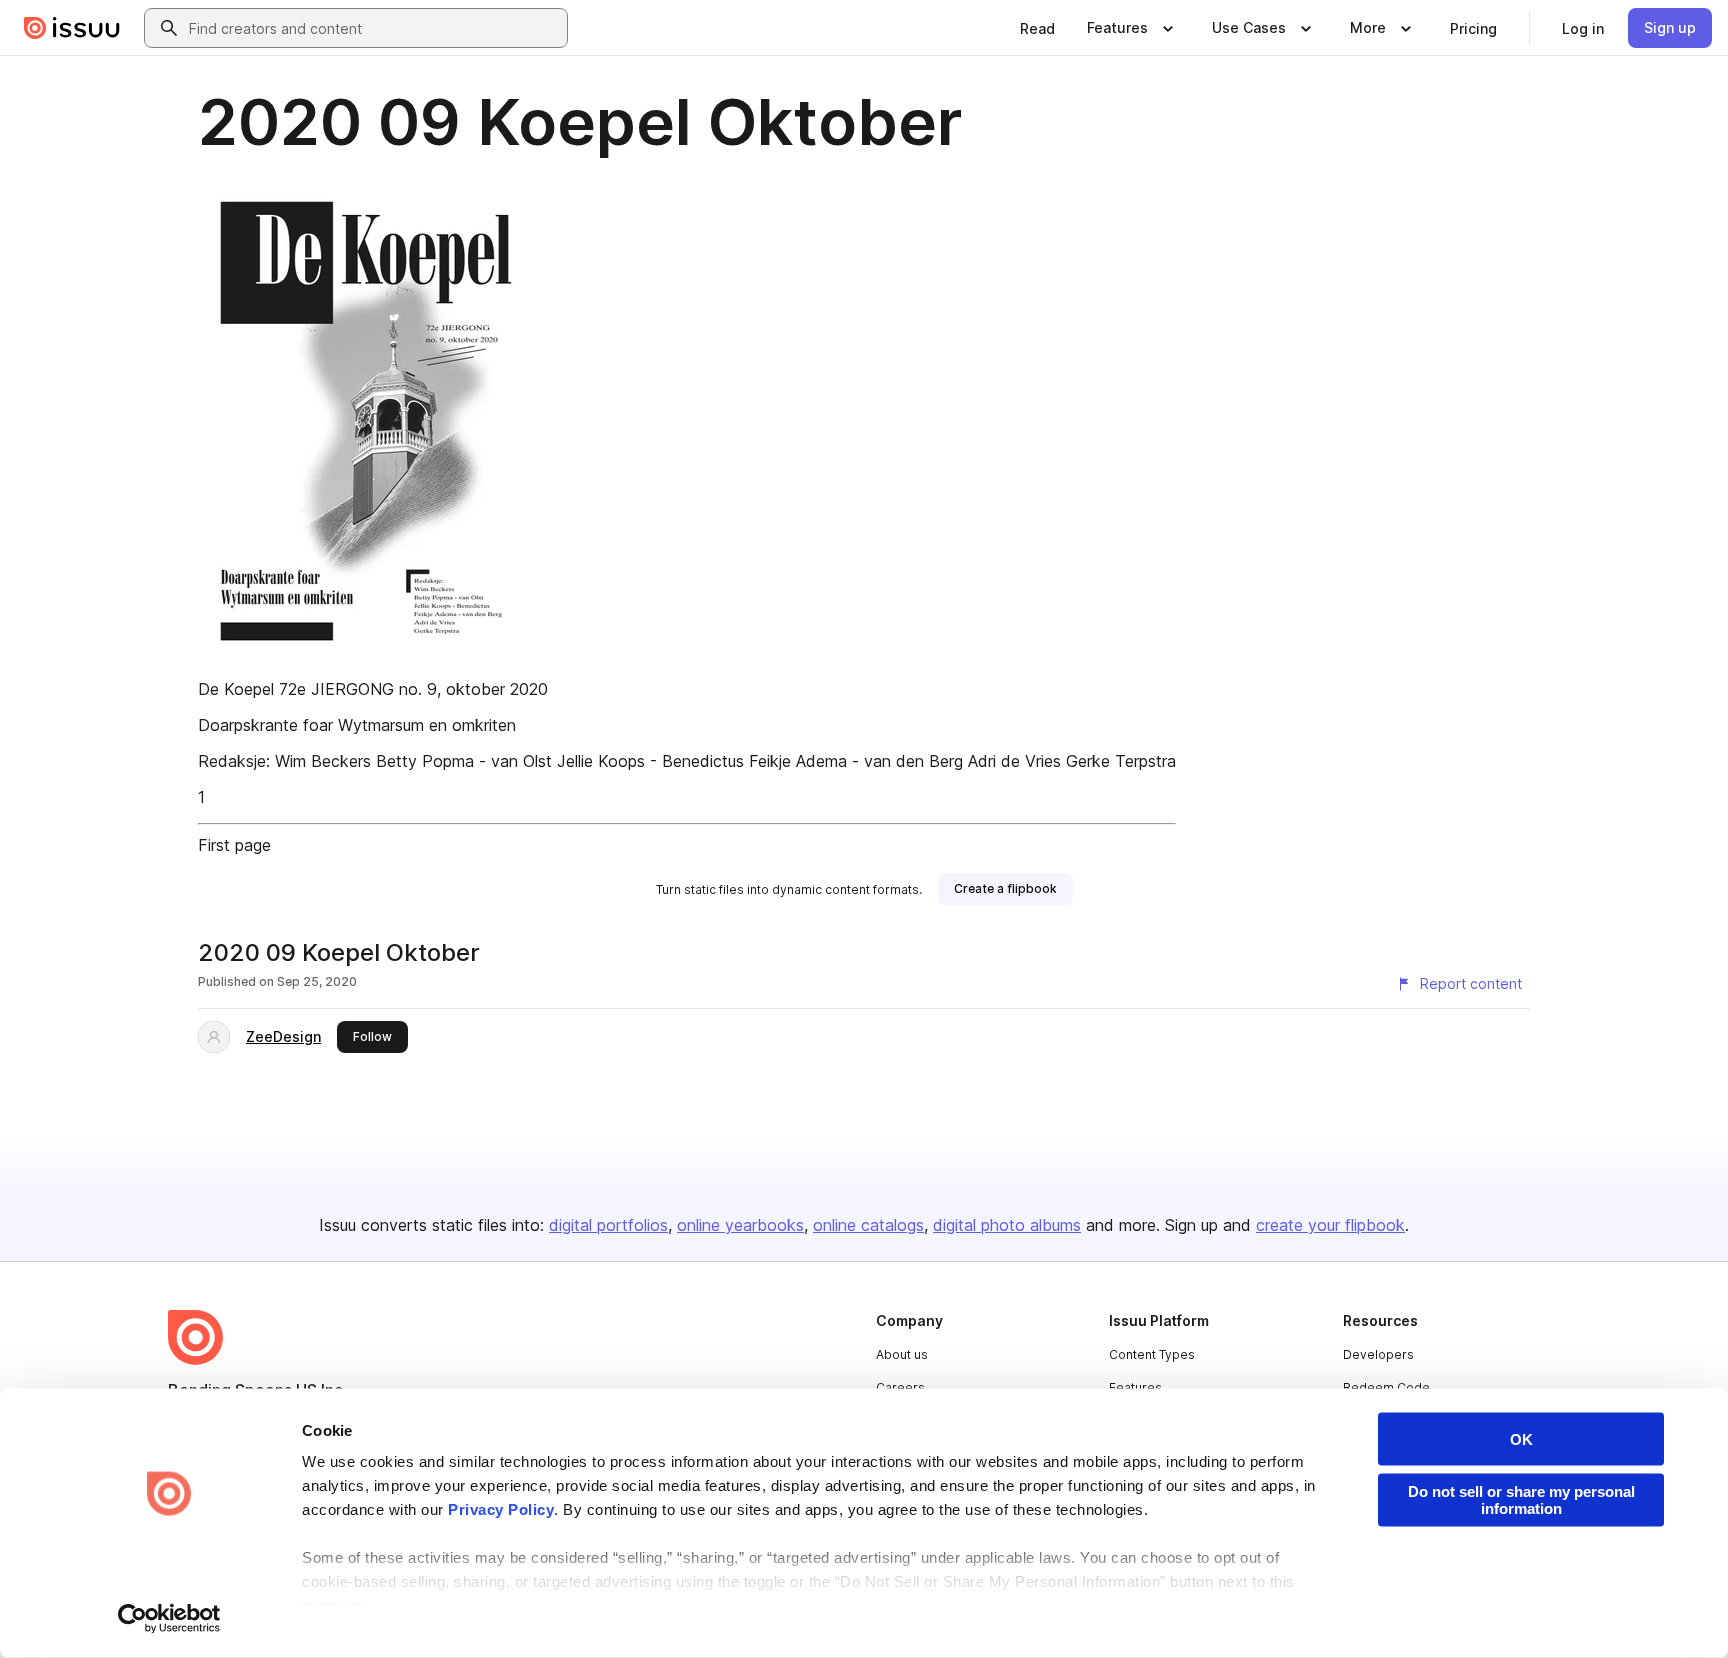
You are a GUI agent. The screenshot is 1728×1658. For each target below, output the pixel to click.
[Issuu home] (72, 28)
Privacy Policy (501, 1509)
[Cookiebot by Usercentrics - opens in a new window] (169, 1619)
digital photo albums (1007, 1225)
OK (1521, 1439)
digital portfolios (608, 1225)
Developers (1378, 1354)
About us (902, 1354)
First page (234, 845)
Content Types (1152, 1354)
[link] (1037, 28)
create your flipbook (1330, 1225)
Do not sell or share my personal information (1521, 1500)
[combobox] (374, 28)
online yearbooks (740, 1225)
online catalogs (868, 1225)
